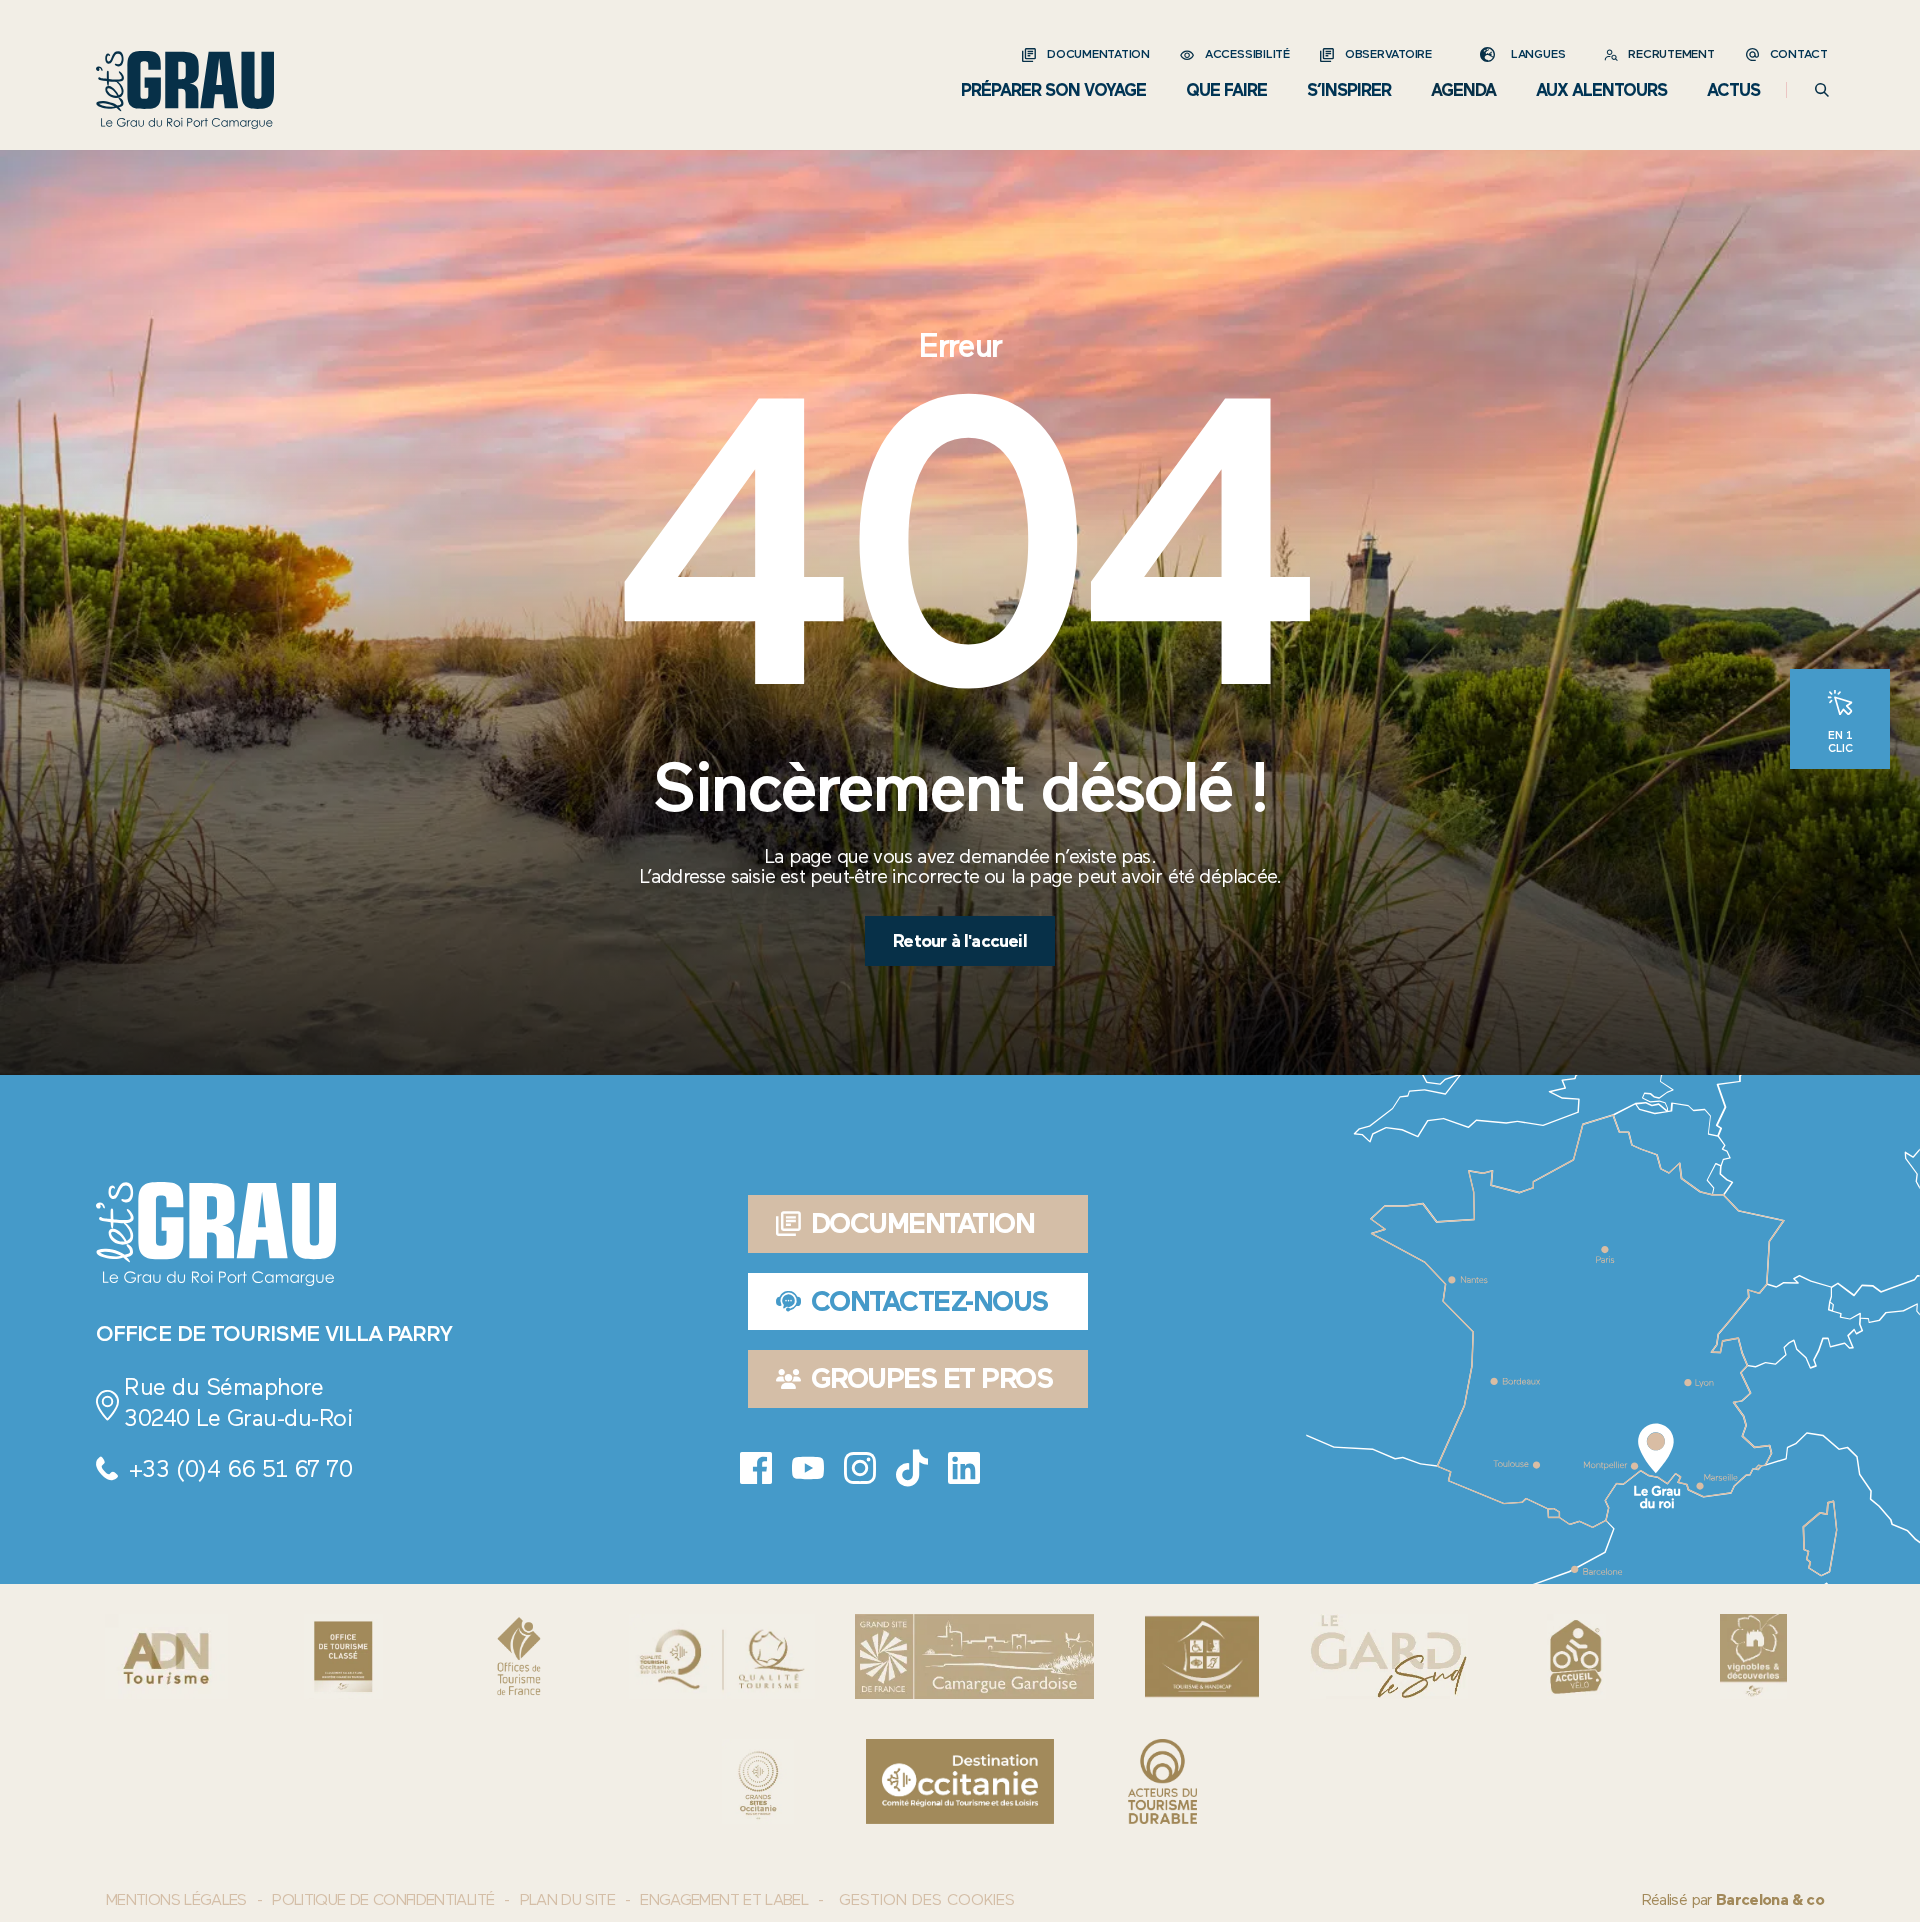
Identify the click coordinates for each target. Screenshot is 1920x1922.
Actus (1733, 90)
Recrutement (1671, 54)
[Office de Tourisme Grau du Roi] (185, 89)
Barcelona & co (1770, 1899)
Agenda (1463, 90)
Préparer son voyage (1053, 90)
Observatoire (1388, 54)
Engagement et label (724, 1899)
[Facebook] (756, 1468)
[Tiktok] (912, 1468)
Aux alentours (1601, 90)
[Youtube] (808, 1468)
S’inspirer (1349, 90)
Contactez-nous (929, 1301)
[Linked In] (964, 1468)
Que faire (1226, 90)
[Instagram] (860, 1468)
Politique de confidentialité (383, 1899)
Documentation (1098, 54)
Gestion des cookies (927, 1900)
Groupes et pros (932, 1378)
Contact (1799, 54)
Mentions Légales (176, 1899)
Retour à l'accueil (960, 941)
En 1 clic (1840, 741)
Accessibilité (1247, 54)
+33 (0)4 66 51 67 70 (240, 1468)
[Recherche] (1822, 90)
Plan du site (567, 1899)
